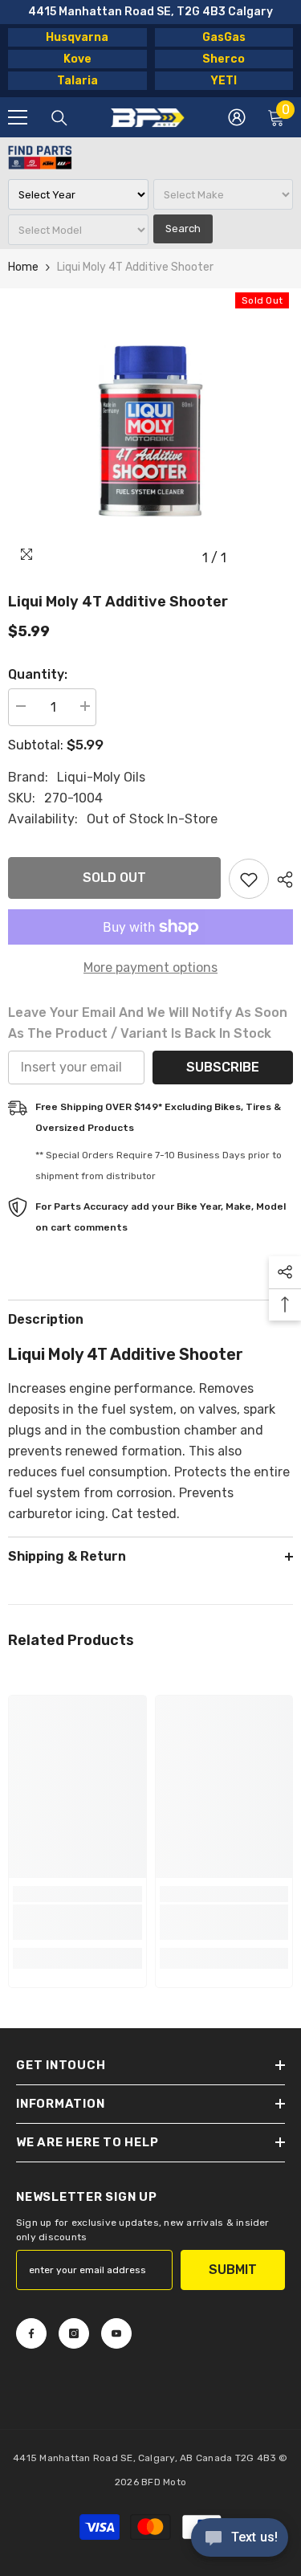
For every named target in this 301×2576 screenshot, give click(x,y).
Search (183, 229)
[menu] (18, 117)
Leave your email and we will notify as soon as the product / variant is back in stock (148, 1023)
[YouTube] (116, 2333)
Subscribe (223, 1067)
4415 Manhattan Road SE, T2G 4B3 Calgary (150, 12)
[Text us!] (240, 2539)
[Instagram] (74, 2333)
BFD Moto (164, 2482)
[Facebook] (31, 2333)
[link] (77, 1922)
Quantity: (38, 674)
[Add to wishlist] (249, 879)
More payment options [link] (150, 968)
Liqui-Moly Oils (101, 777)
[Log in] (237, 117)
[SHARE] (281, 880)
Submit (233, 2270)
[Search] (59, 118)
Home (23, 267)
